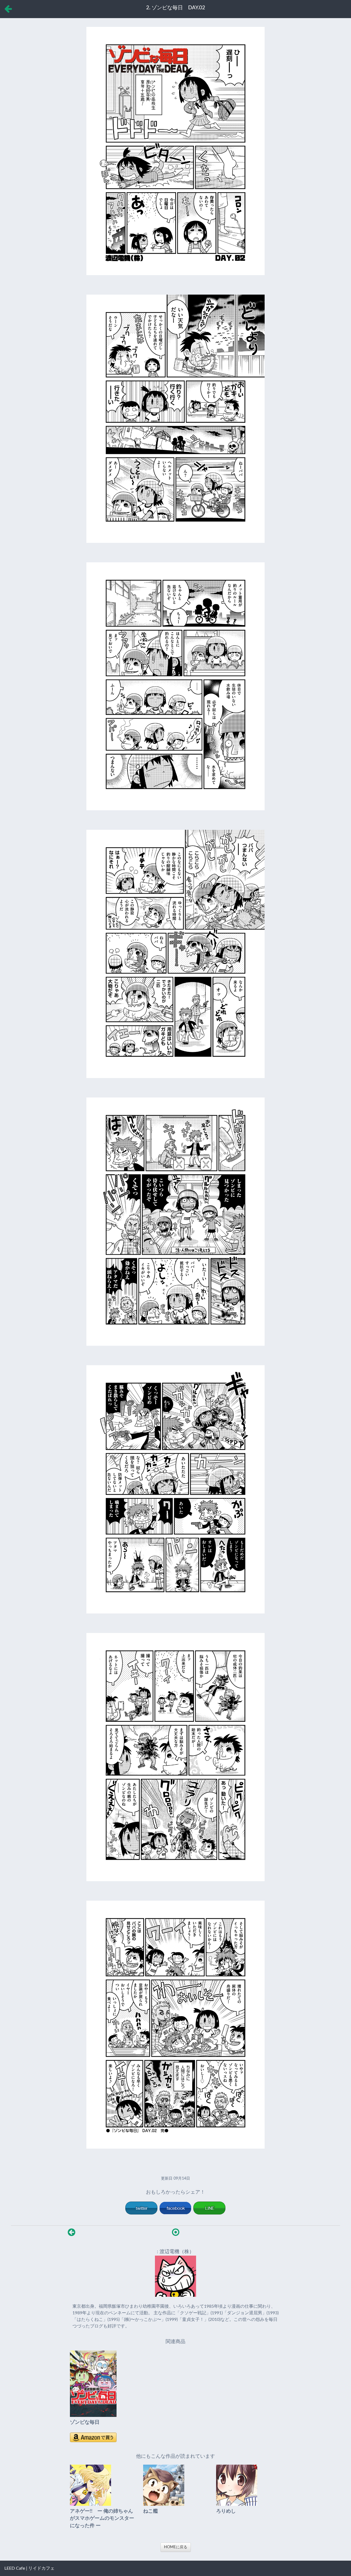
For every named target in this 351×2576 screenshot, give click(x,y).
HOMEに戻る (176, 2547)
